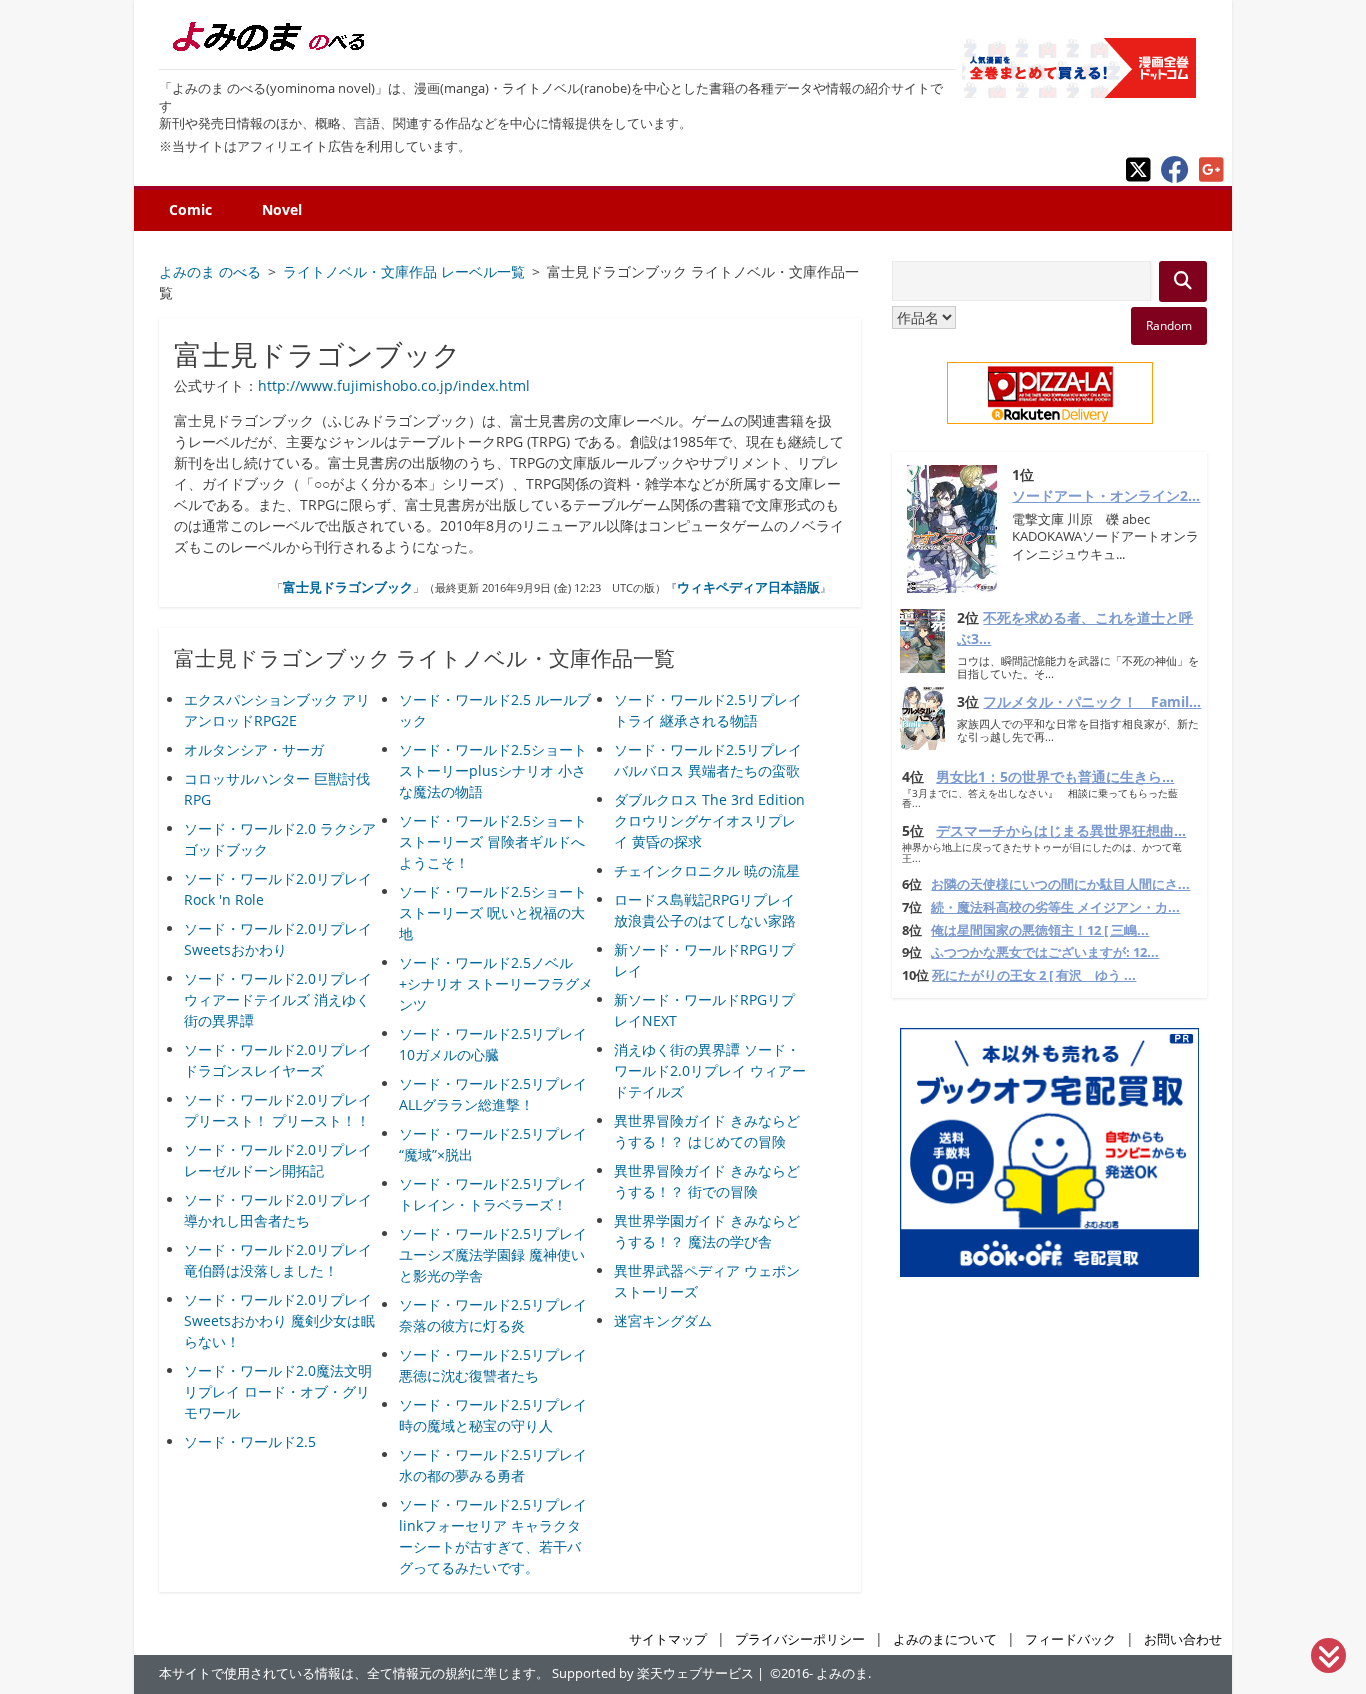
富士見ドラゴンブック (348, 587)
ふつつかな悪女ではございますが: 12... (1045, 952)
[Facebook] (1175, 177)
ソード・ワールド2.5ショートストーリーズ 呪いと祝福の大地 (493, 912)
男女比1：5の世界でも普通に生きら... (1055, 776)
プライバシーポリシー (800, 1639)
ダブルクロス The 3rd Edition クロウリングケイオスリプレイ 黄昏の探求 (709, 820)
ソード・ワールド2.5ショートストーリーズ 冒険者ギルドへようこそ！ (493, 841)
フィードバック (1070, 1639)
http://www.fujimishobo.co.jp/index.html (394, 385)
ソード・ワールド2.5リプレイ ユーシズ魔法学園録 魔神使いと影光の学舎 (493, 1254)
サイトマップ (668, 1639)
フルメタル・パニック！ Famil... (1092, 701)
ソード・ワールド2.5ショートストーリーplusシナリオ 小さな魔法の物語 (493, 770)
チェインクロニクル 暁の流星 (707, 870)
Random (1169, 325)
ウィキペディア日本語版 (748, 587)
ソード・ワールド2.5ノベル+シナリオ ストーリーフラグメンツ (496, 983)
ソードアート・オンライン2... (1106, 495)
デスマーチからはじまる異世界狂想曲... (1061, 830)
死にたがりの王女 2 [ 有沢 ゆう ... (1034, 975)
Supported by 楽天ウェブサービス (653, 1673)
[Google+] (1211, 177)
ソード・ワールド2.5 (250, 1441)
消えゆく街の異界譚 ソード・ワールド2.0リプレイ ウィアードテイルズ (710, 1070)
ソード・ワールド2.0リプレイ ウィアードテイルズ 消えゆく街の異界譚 (278, 999)
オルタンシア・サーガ (254, 749)
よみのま (842, 1673)
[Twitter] (1138, 177)
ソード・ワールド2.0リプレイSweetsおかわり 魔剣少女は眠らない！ (279, 1320)
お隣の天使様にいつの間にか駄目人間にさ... (1060, 884)
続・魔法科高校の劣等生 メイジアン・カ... (1055, 907)
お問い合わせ (1183, 1639)
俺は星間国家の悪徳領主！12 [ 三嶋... (1040, 930)
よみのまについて (945, 1639)
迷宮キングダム (663, 1320)
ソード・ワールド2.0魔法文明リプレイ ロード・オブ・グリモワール (278, 1391)
